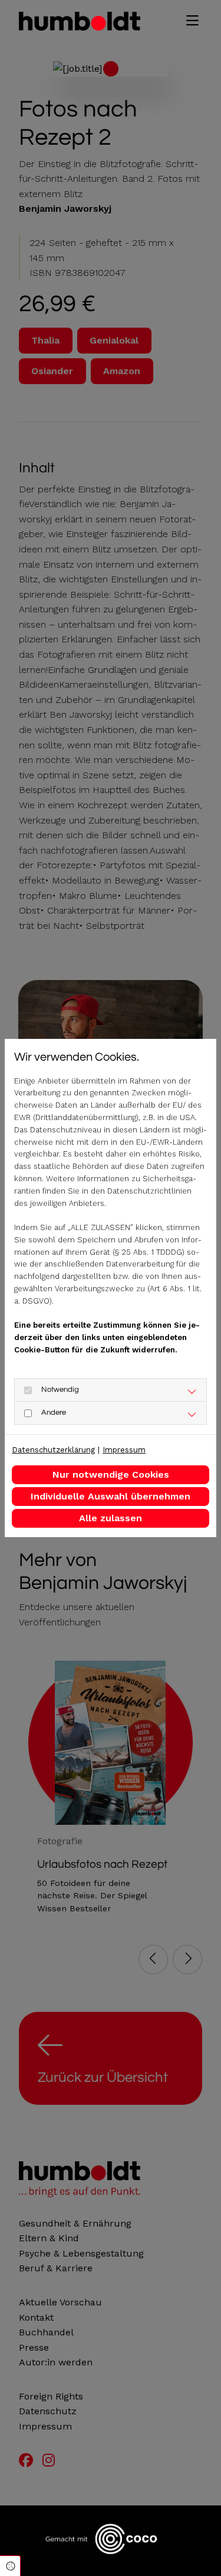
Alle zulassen (111, 1518)
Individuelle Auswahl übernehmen (111, 1496)
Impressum (124, 1450)
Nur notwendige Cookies (111, 1474)
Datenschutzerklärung (53, 1450)
